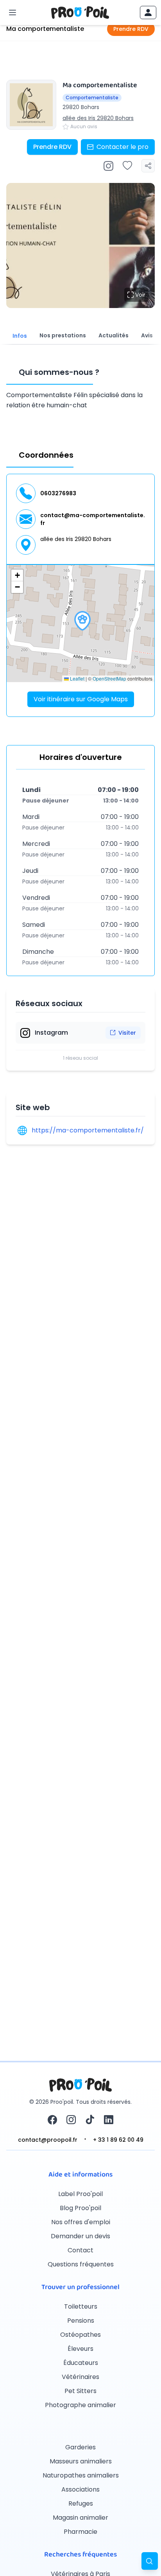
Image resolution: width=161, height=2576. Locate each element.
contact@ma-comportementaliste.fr (93, 519)
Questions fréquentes (81, 2264)
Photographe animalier (80, 2405)
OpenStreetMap (109, 678)
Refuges (81, 2503)
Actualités (114, 335)
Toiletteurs (81, 2306)
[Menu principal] (13, 13)
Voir (140, 295)
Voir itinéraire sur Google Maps (81, 699)
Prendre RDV (131, 29)
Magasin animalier (80, 2518)
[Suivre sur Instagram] (108, 166)
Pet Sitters (80, 2391)
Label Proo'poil (80, 2194)
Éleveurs (80, 2349)
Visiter (127, 1033)
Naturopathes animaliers (81, 2475)
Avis (147, 335)
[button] (82, 621)
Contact (80, 2250)
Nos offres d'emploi (81, 2222)
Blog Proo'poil (80, 2208)
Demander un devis (80, 2236)
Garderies (80, 2447)
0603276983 (58, 493)
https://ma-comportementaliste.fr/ (88, 1130)
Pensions (81, 2321)
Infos (20, 336)
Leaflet (77, 678)
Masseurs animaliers (81, 2461)
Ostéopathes (80, 2335)
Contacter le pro (123, 147)
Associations (80, 2489)
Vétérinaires (80, 2377)
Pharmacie (80, 2532)
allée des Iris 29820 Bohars (98, 118)
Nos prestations (63, 335)
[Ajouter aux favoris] (127, 166)
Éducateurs (81, 2363)
